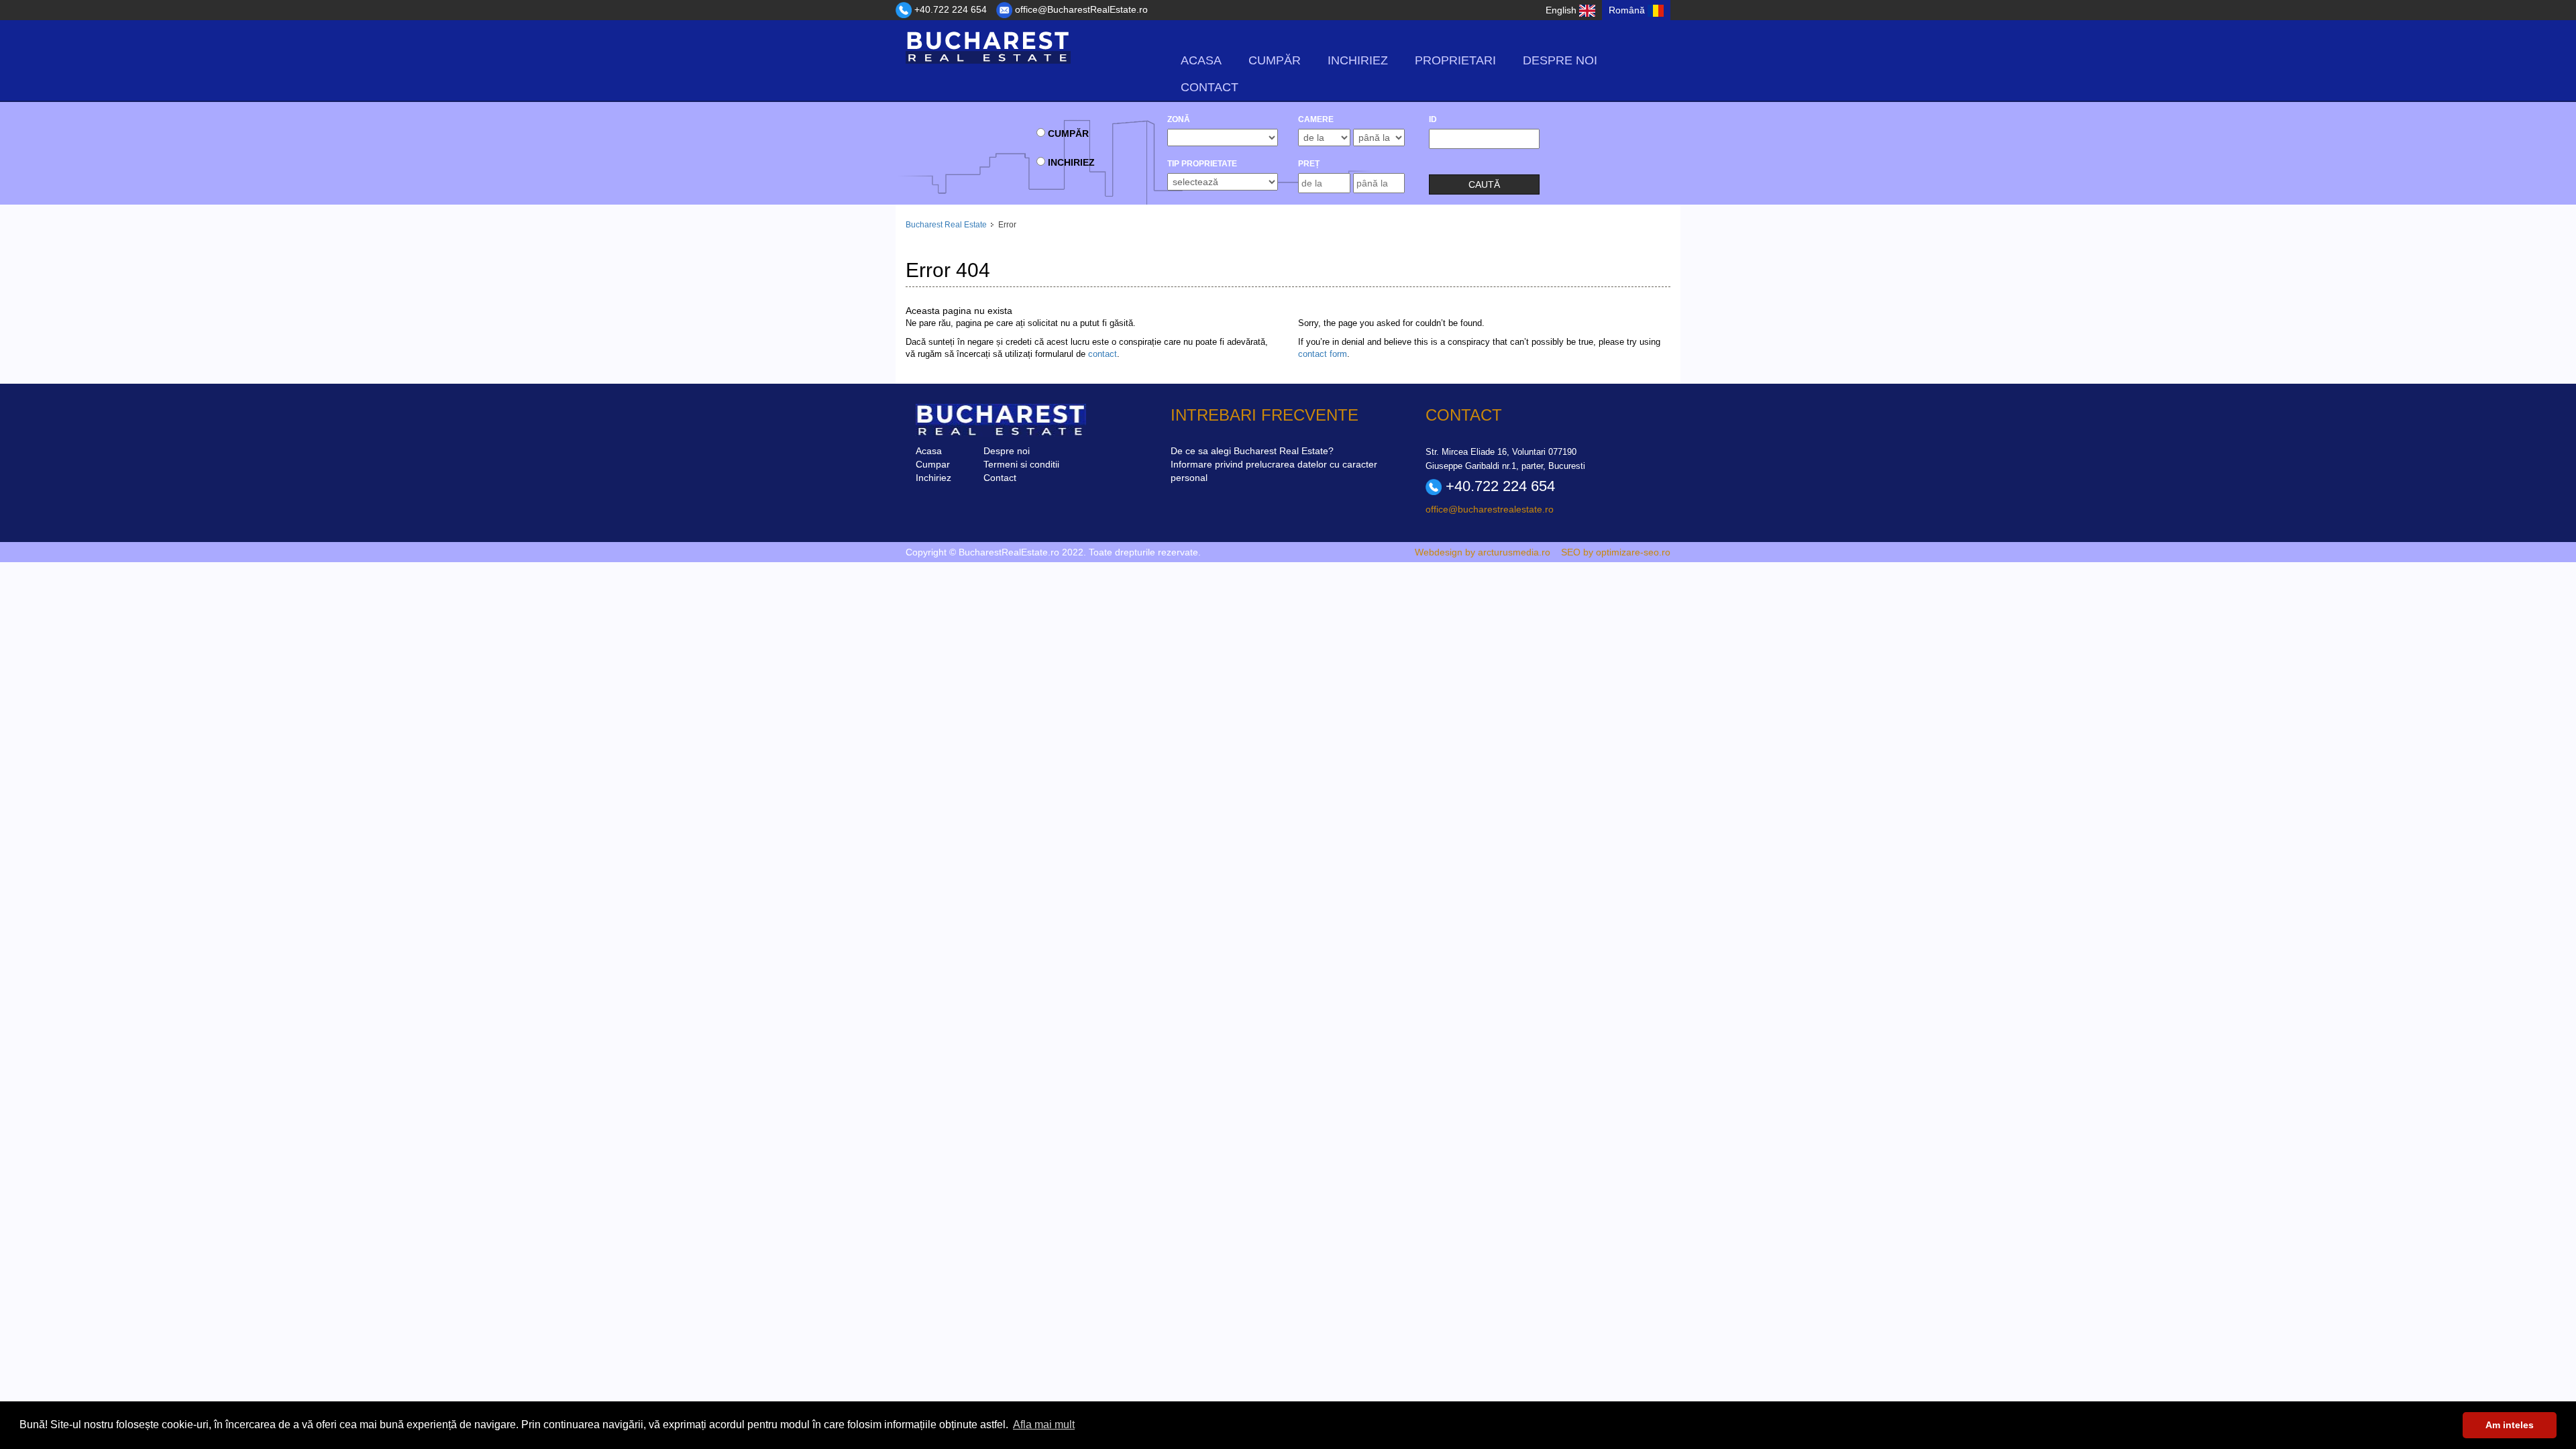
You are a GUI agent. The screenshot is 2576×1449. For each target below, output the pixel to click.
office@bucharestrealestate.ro (1490, 509)
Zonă (1179, 119)
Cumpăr (1275, 60)
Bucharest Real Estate (946, 225)
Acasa (1201, 60)
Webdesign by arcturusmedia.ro (1483, 552)
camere (1316, 119)
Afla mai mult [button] (1044, 1425)
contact (1103, 354)
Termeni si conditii (1021, 464)
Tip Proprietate (1202, 164)
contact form (1323, 354)
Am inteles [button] (2510, 1425)
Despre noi (1560, 60)
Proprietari (1455, 60)
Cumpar (933, 464)
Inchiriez (1358, 60)
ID (1433, 119)
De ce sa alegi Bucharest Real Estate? (1252, 451)
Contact (1210, 87)
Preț (1309, 164)
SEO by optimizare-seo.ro (1616, 552)
